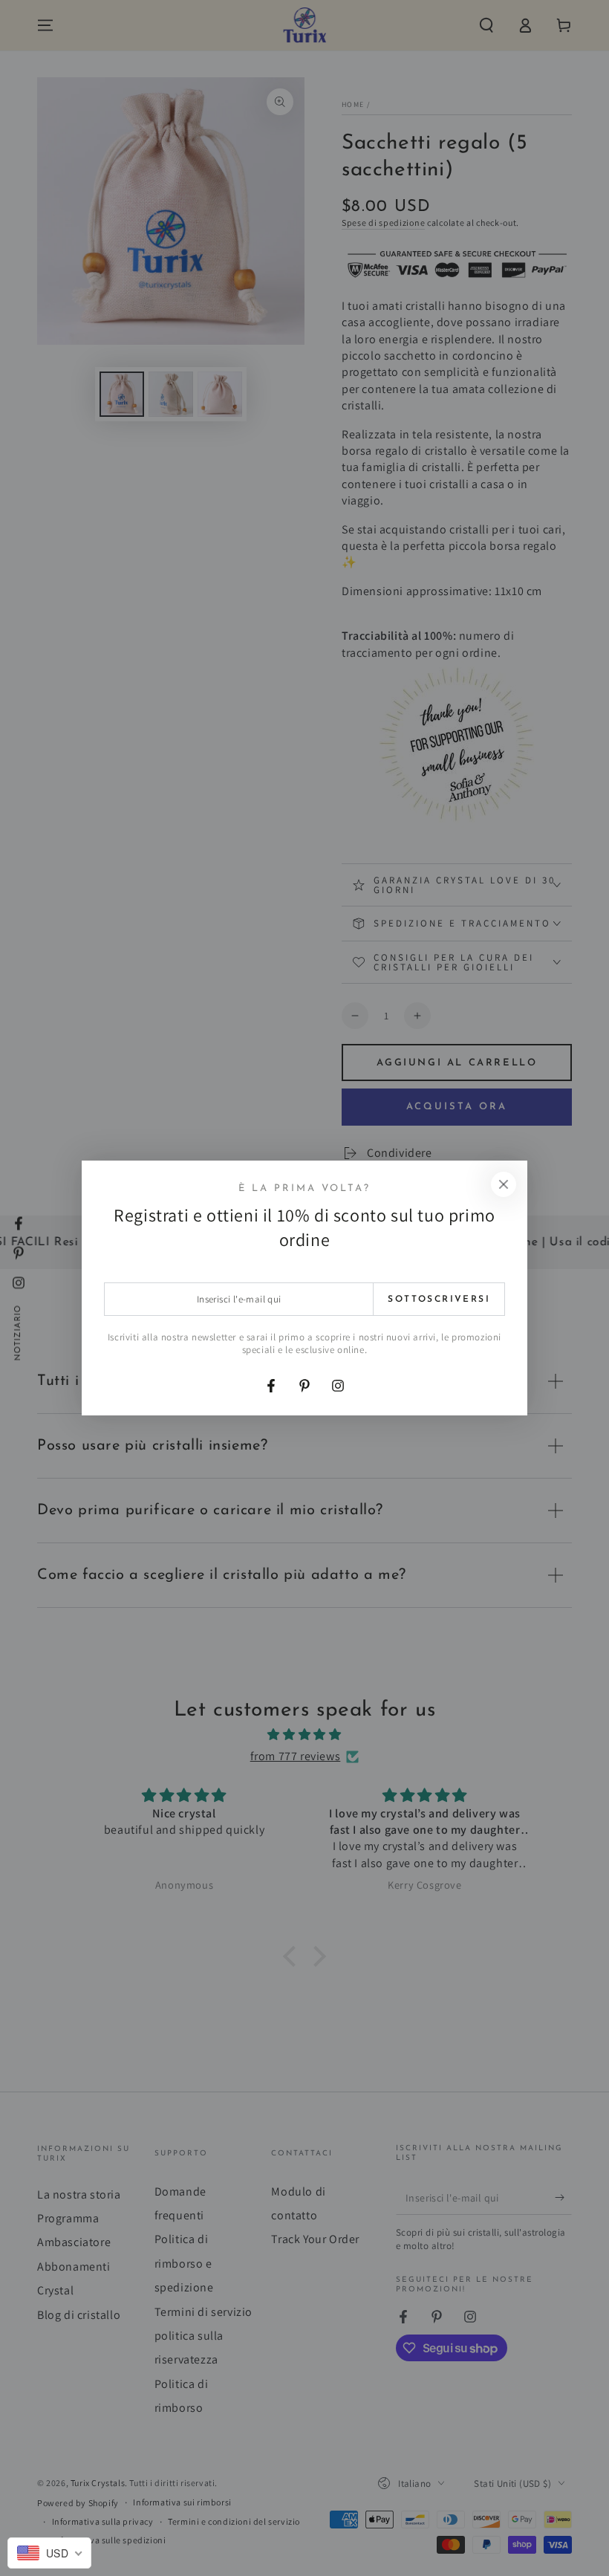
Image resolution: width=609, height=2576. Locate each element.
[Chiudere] (504, 1184)
